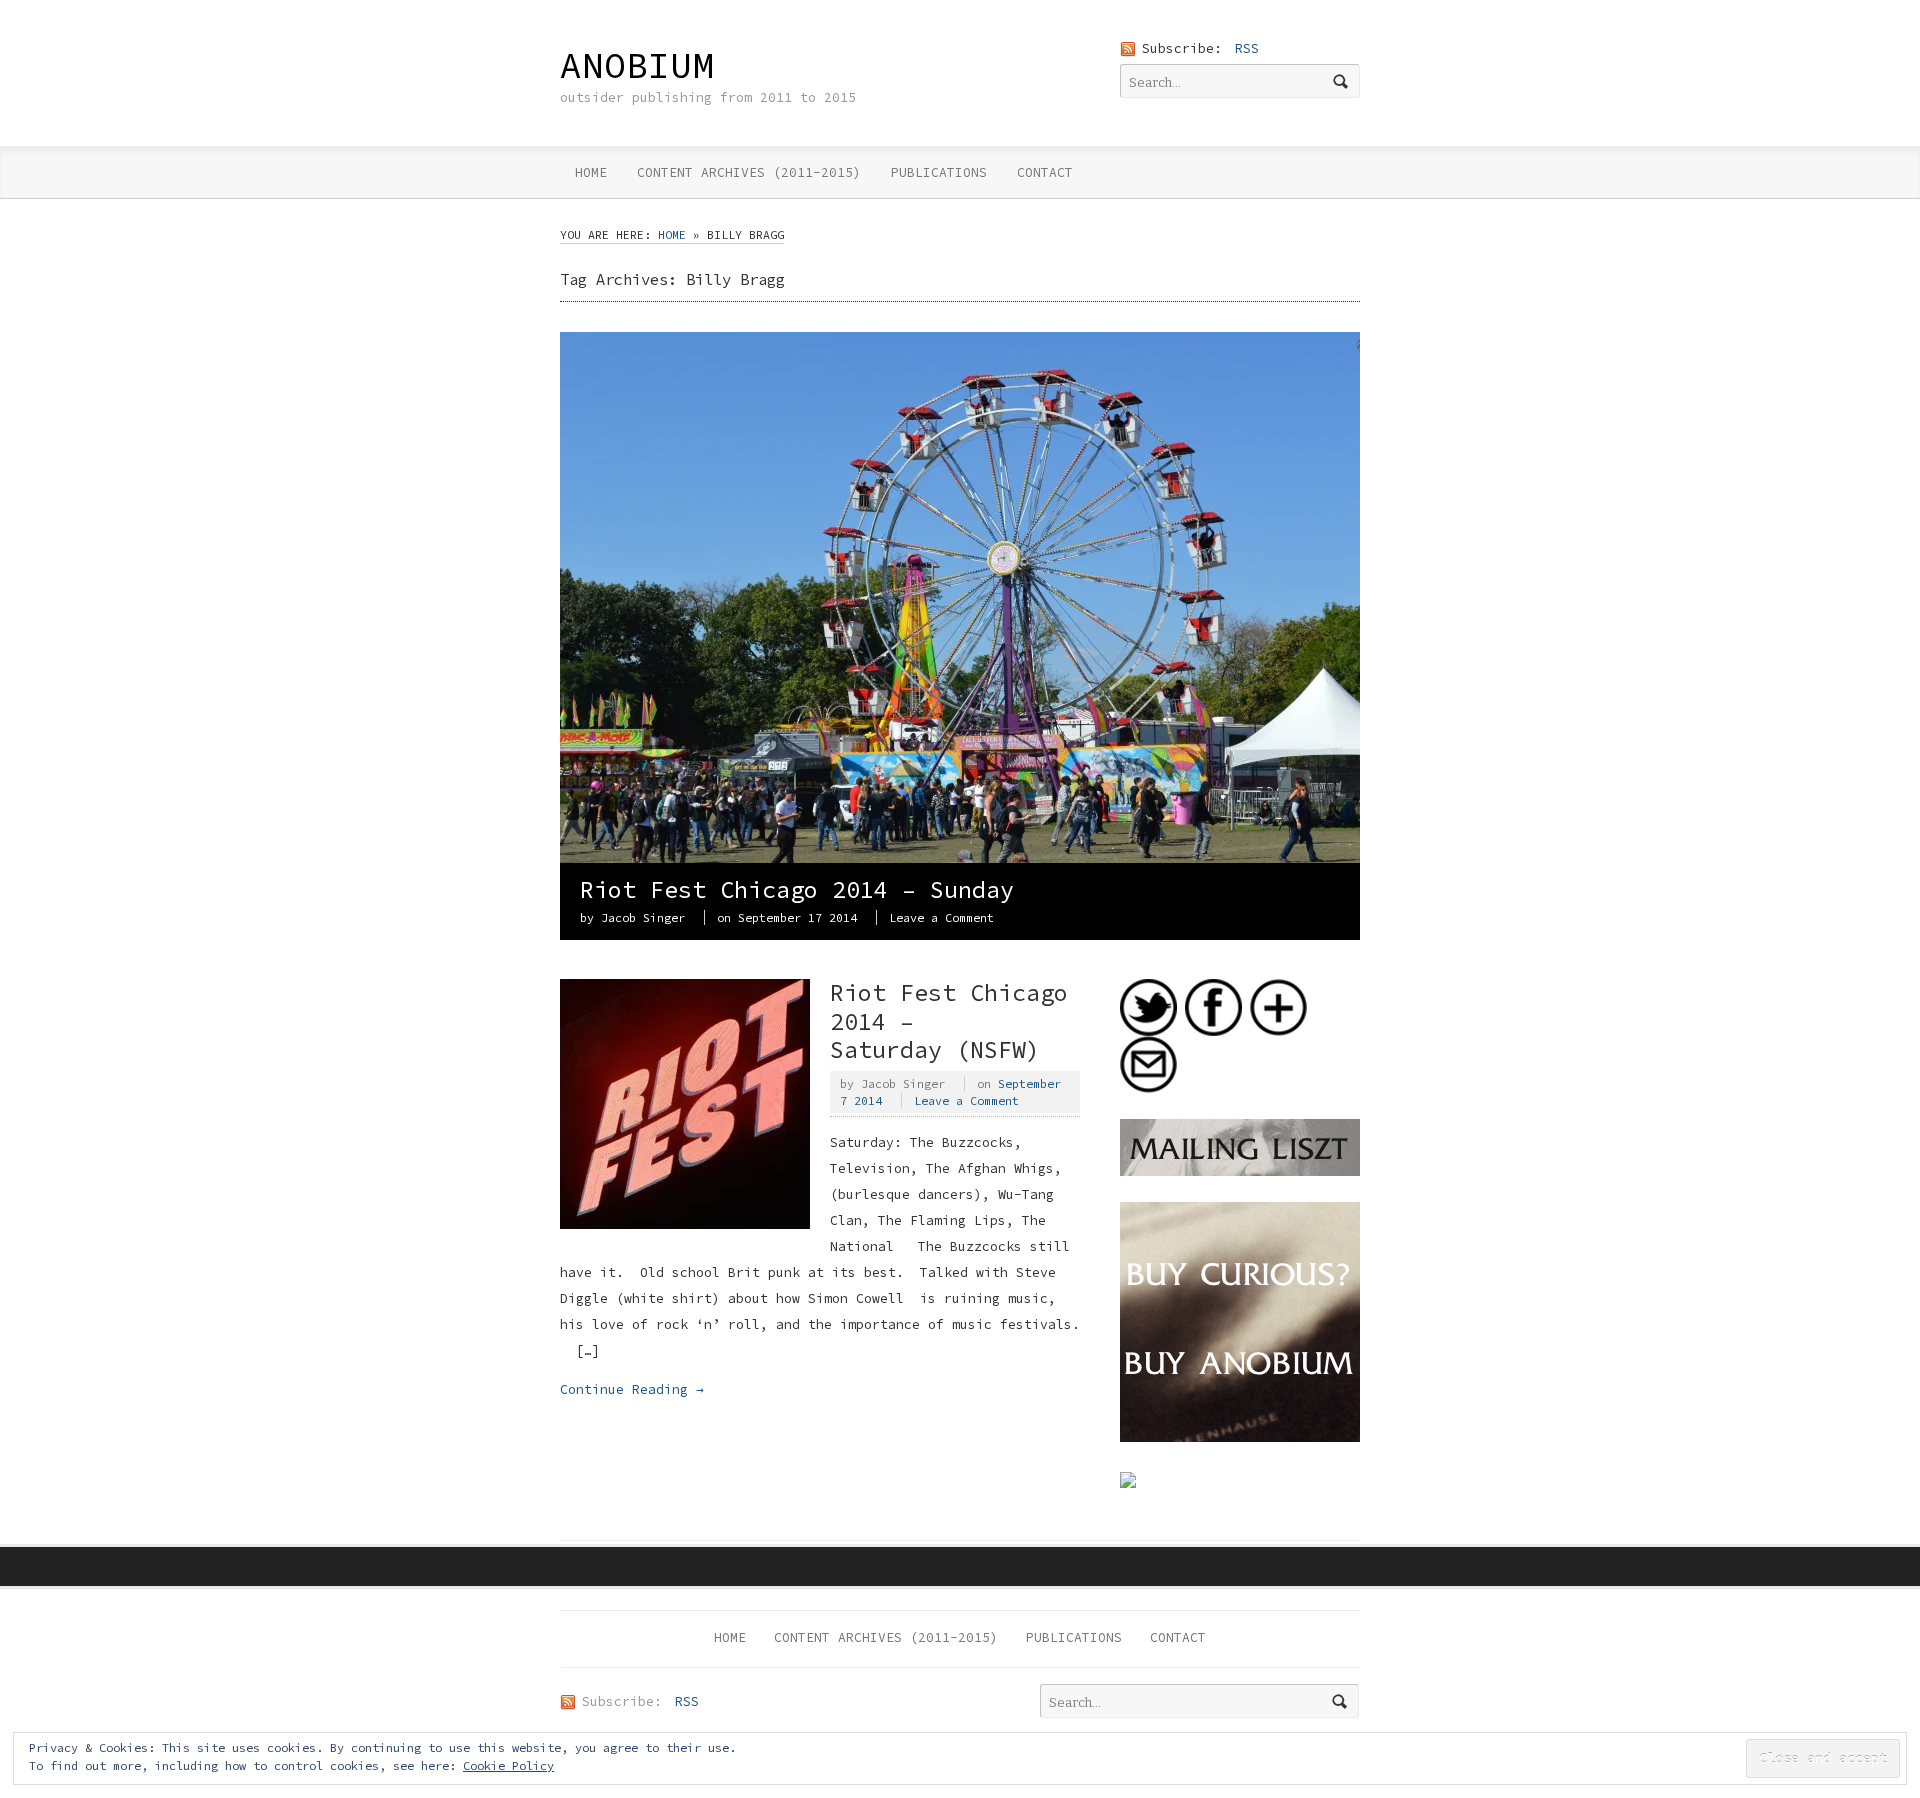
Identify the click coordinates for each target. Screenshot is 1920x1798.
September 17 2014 (797, 917)
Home (672, 234)
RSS (1247, 48)
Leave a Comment (941, 917)
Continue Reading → (632, 1389)
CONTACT (1045, 172)
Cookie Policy (508, 1765)
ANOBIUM (637, 65)
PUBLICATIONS (939, 172)
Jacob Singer (643, 917)
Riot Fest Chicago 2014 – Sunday (797, 889)
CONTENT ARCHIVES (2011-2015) (749, 172)
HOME (591, 172)
